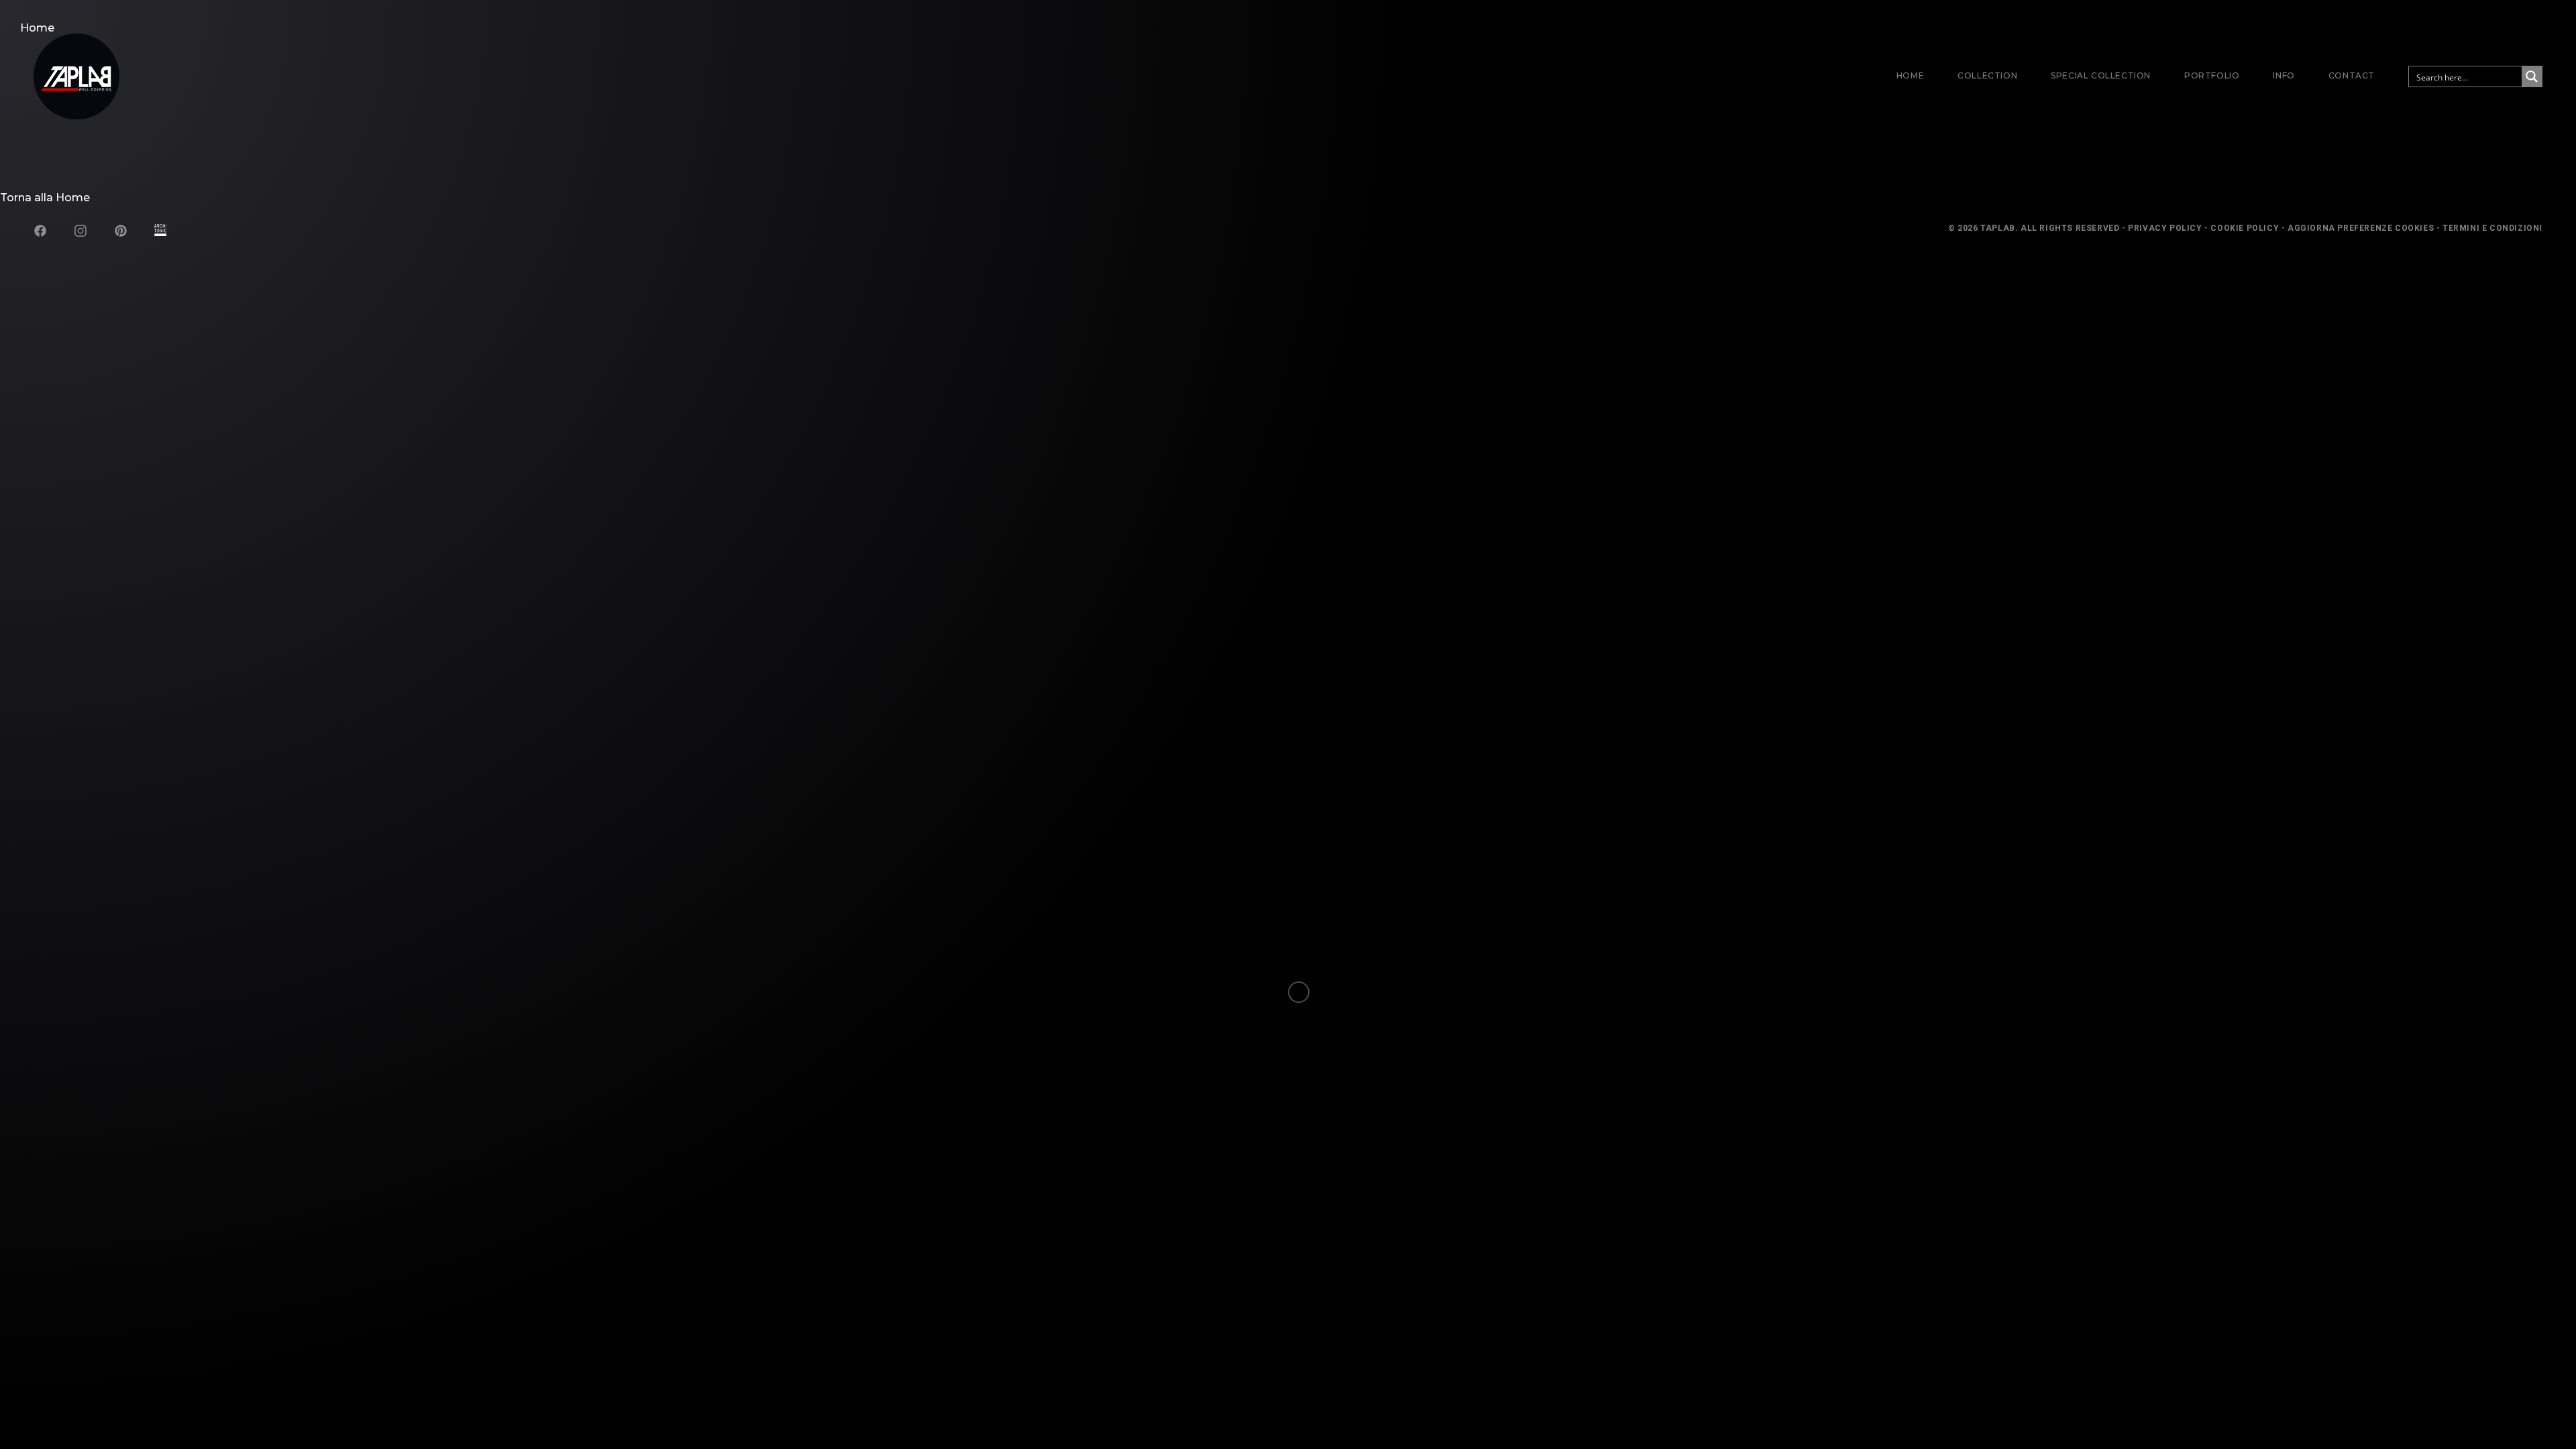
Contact (2352, 75)
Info (2284, 75)
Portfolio (2212, 75)
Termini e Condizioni (2492, 228)
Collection (1987, 75)
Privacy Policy (2165, 228)
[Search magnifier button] (2532, 76)
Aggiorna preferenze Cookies (2361, 228)
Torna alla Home (45, 198)
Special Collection (2101, 75)
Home (1910, 75)
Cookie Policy (2245, 228)
